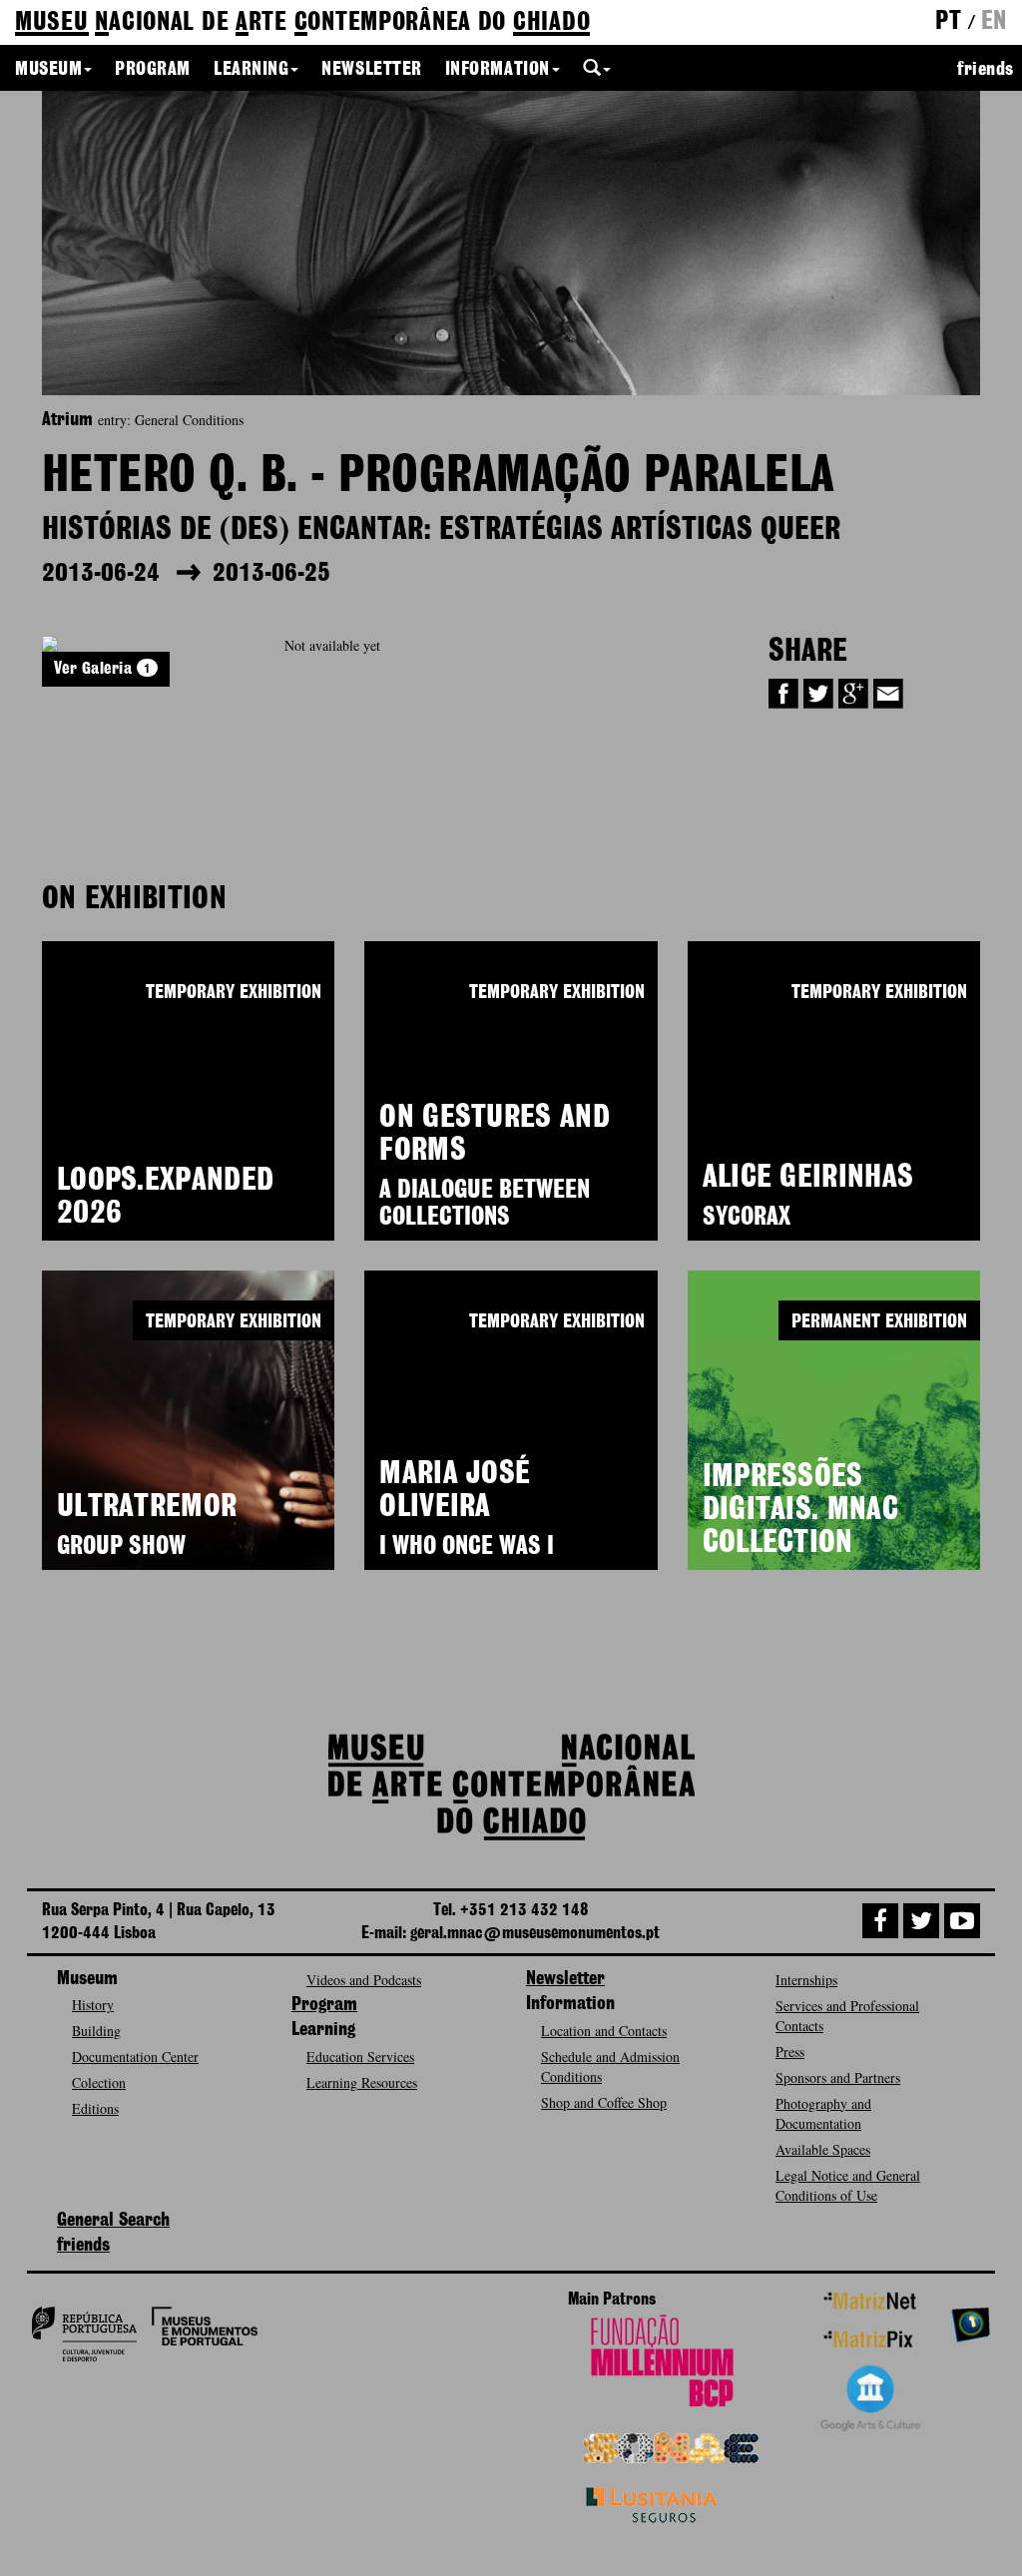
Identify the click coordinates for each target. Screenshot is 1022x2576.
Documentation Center (135, 2057)
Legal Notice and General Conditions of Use (848, 2185)
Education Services (360, 2057)
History (93, 2005)
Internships (806, 1980)
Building (96, 2031)
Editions (95, 2108)
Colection (99, 2082)
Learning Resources (362, 2082)
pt (948, 22)
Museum (48, 70)
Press (790, 2052)
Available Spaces (823, 2149)
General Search (113, 2221)
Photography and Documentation (823, 2113)
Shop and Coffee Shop (604, 2102)
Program (153, 70)
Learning (251, 70)
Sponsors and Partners (838, 2077)
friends (986, 70)
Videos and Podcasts (364, 1980)
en (994, 22)
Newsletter (371, 70)
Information (498, 70)
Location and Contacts (604, 2031)
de (302, 23)
